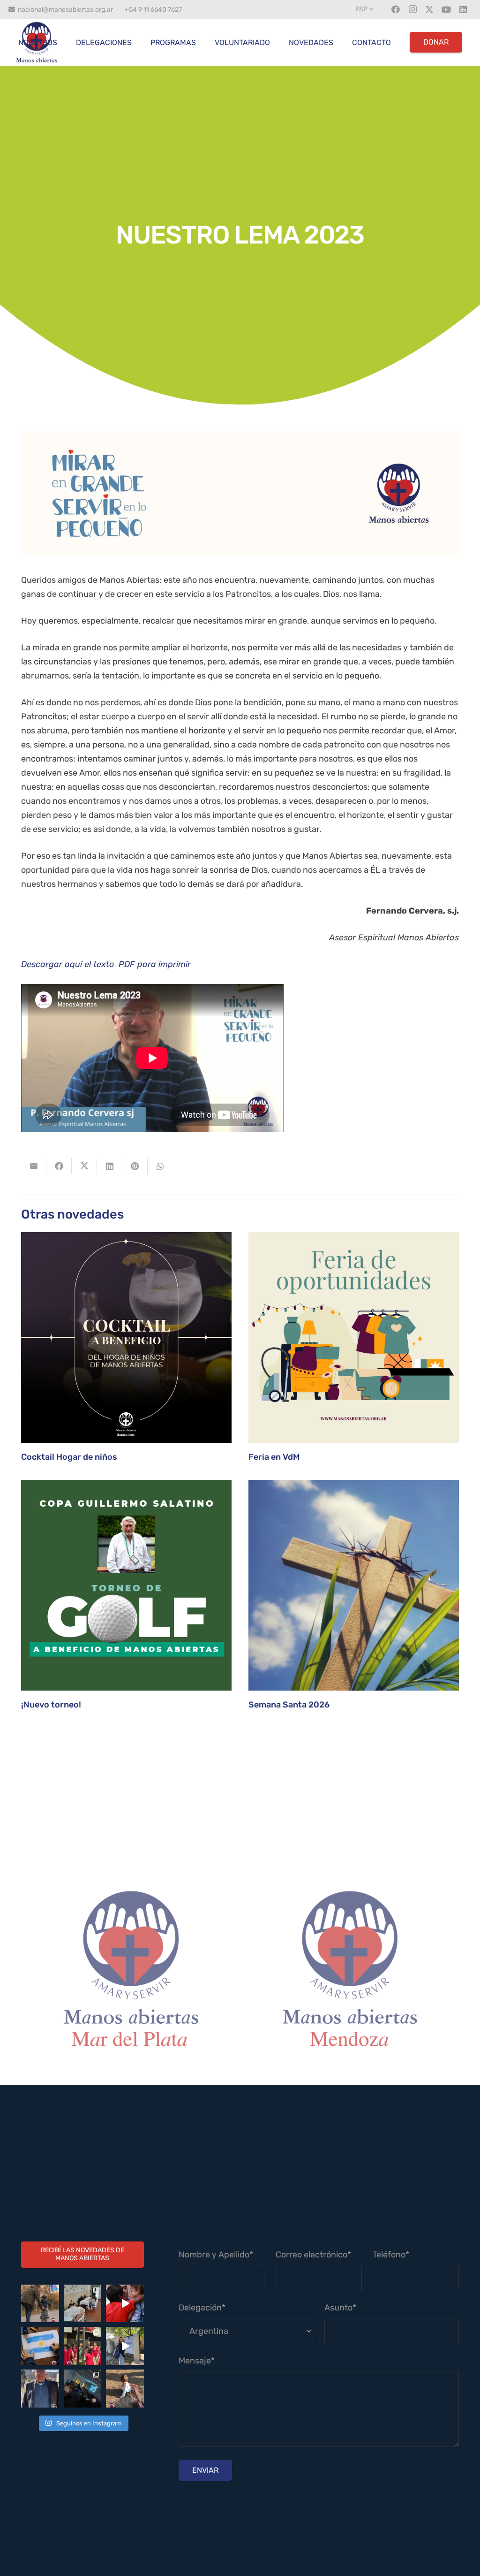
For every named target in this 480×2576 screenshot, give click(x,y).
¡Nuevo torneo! (51, 1705)
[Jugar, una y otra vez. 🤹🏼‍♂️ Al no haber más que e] (125, 2389)
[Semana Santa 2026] (354, 1585)
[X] (429, 9)
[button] (365, 9)
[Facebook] (396, 9)
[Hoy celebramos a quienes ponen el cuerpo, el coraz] (83, 2346)
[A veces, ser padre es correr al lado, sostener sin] (40, 2304)
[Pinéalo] (135, 1166)
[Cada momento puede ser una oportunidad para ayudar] (125, 2304)
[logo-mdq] (131, 1975)
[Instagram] (412, 9)
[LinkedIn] (463, 9)
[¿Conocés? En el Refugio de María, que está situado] (83, 2304)
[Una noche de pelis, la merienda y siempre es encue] (83, 2389)
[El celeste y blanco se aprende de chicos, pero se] (40, 2346)
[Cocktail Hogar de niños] (126, 1338)
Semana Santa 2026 (289, 1705)
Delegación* (202, 2308)
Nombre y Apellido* (216, 2255)
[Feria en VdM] (354, 1338)
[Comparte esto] (59, 1166)
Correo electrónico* (313, 2255)
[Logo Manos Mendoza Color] (349, 1975)
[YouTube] (446, 9)
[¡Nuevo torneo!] (126, 1585)
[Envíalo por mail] (34, 1166)
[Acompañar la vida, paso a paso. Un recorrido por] (125, 2346)
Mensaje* (197, 2361)
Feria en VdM (274, 1457)
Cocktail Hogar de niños (69, 1457)
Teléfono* (391, 2255)
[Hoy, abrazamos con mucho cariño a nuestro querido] (40, 2389)
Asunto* (340, 2308)
